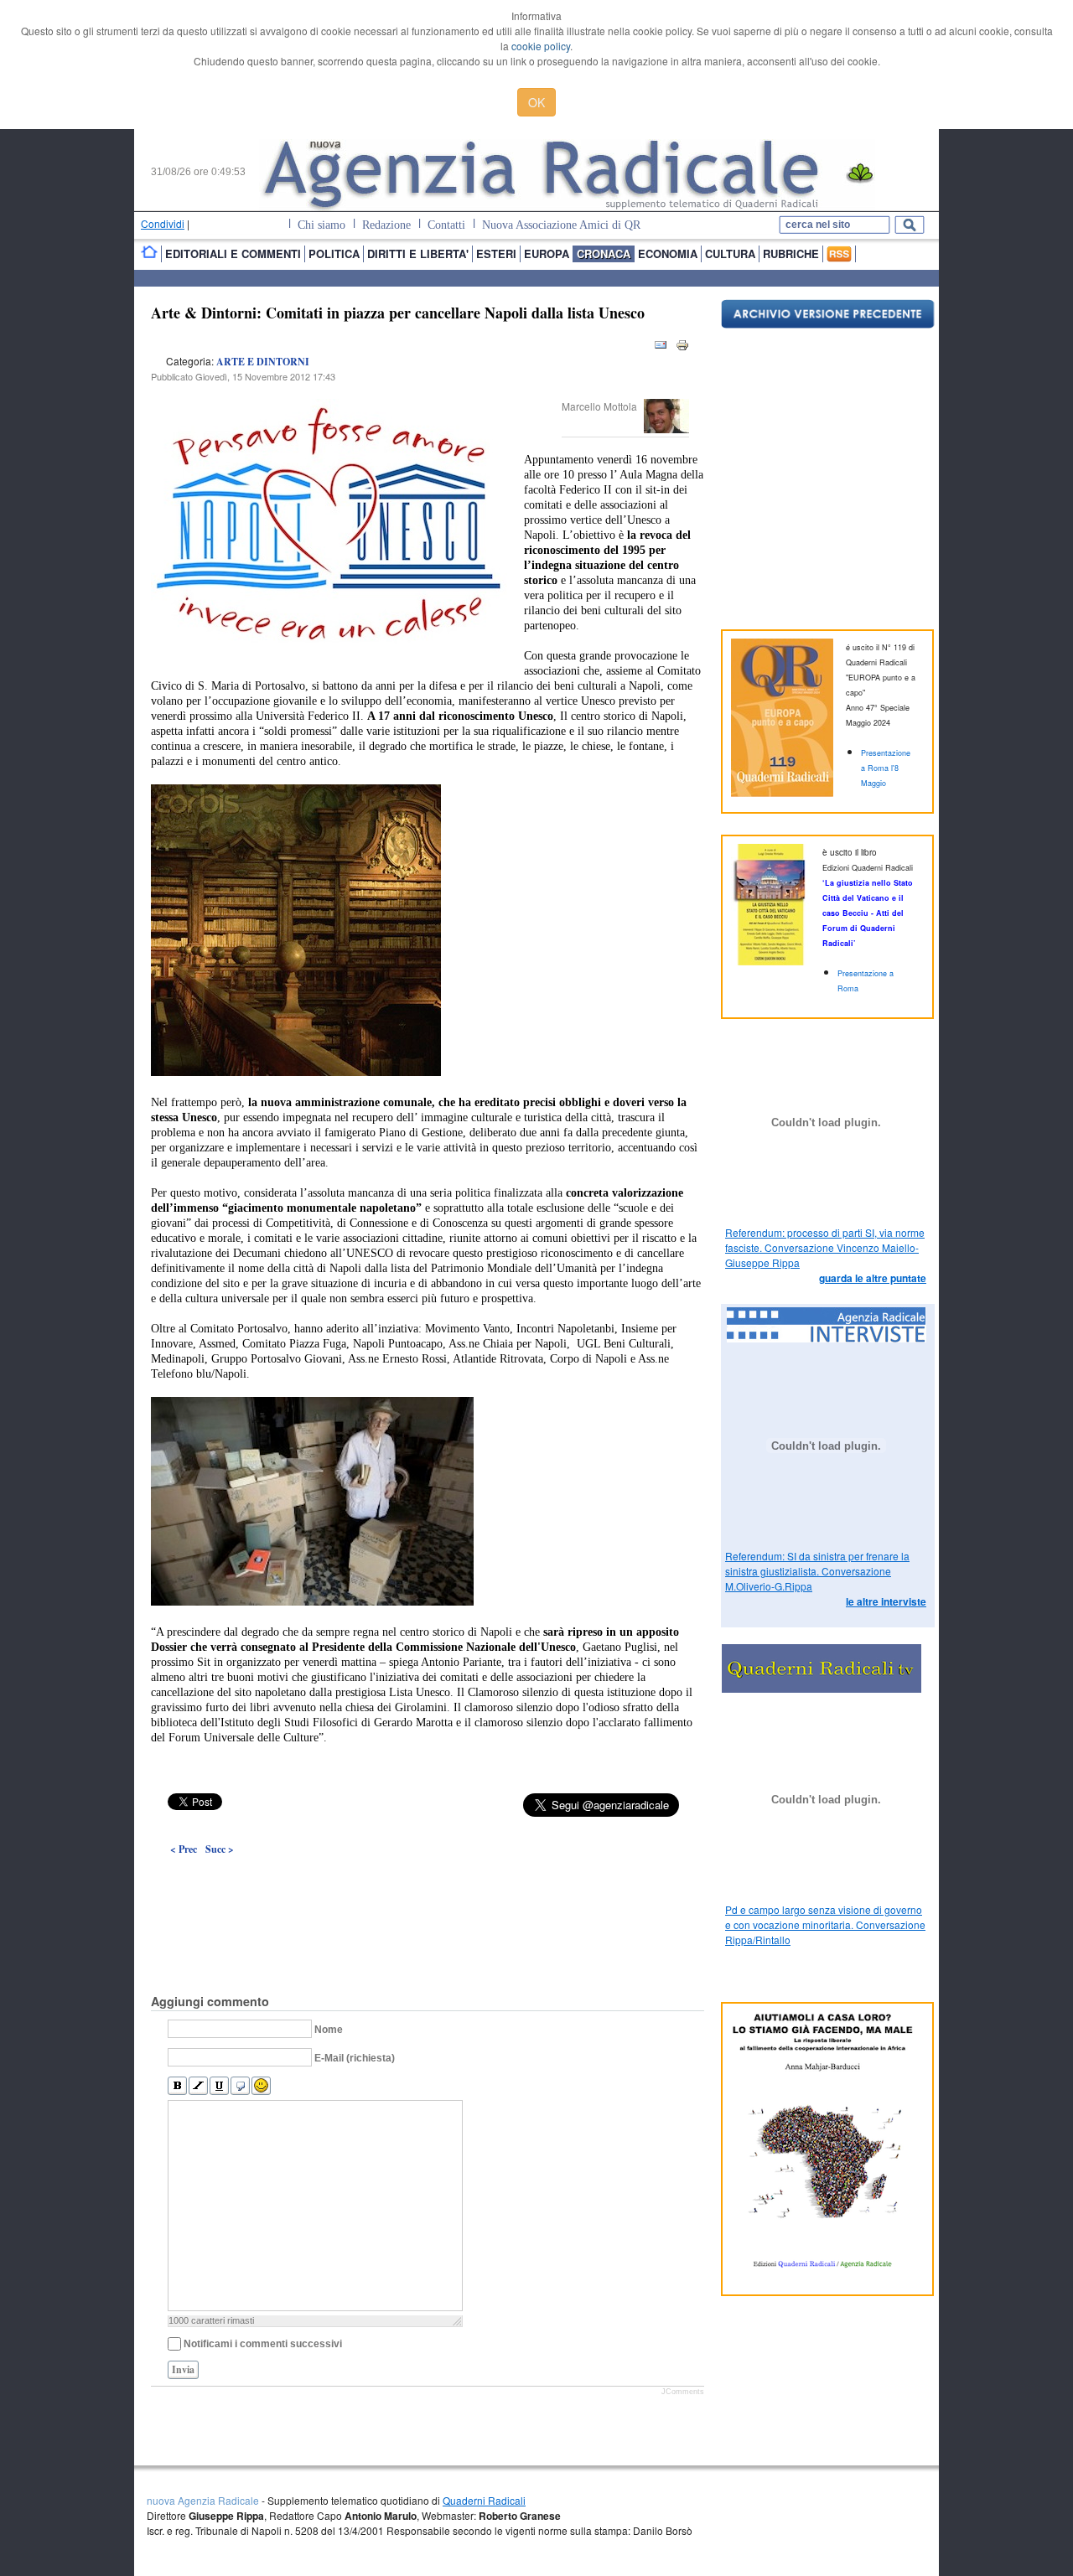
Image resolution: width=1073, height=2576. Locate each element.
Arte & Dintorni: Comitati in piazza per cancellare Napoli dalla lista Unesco (398, 313)
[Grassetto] (177, 2086)
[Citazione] (240, 2086)
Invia (183, 2369)
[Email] (661, 348)
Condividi (163, 223)
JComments (683, 2392)
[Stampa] (682, 348)
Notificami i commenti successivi (263, 2344)
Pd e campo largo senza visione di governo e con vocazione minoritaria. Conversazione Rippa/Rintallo (825, 1924)
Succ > (220, 1849)
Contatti (446, 225)
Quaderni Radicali (484, 2500)
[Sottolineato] (219, 2086)
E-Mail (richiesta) (355, 2058)
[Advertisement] (428, 1886)
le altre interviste (886, 1601)
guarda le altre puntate (873, 1278)
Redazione (386, 225)
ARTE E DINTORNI (263, 362)
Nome (329, 2030)
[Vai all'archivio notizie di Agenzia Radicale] (828, 324)
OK (536, 102)
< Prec (184, 1849)
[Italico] (198, 2086)
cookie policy (541, 46)
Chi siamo (321, 225)
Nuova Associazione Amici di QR (561, 225)
